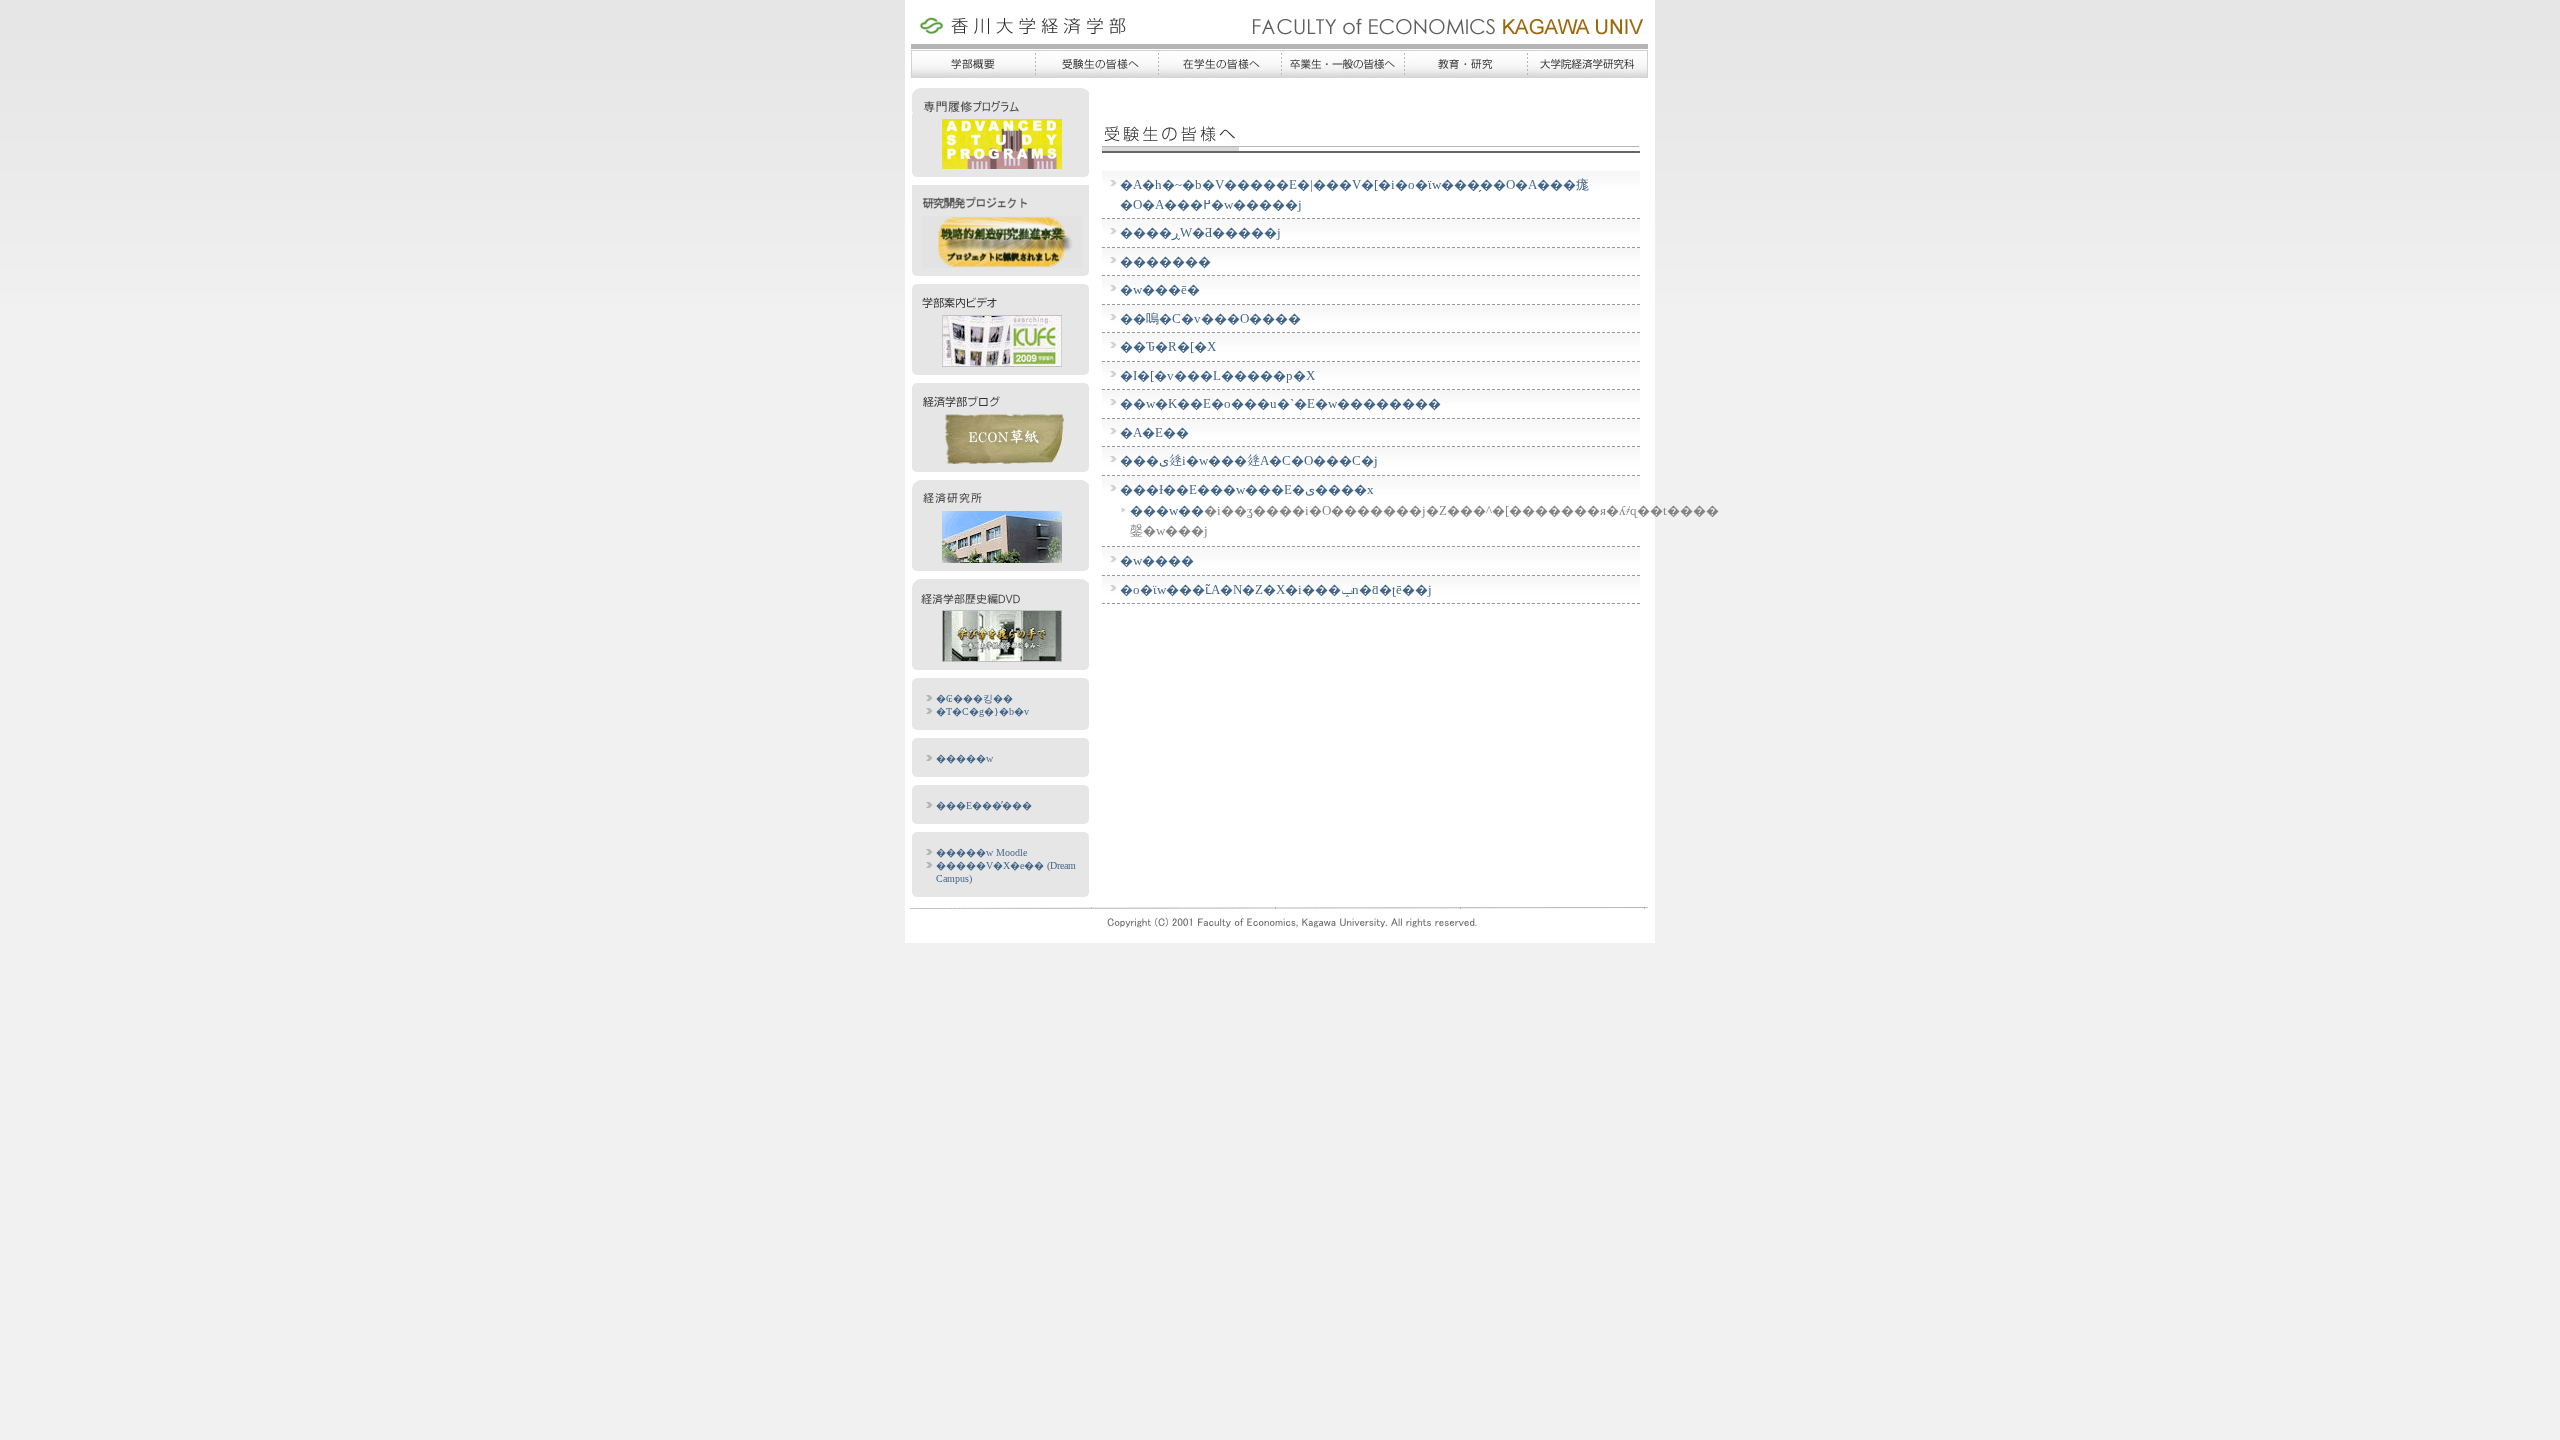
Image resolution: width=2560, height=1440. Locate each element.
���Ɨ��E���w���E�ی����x (1247, 489)
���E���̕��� (984, 805)
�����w (964, 758)
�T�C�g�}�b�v (982, 711)
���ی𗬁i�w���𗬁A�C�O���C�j (1249, 460)
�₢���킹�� (974, 698)
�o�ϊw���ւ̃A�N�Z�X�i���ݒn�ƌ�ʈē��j (1276, 589)
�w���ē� (1160, 289)
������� (1165, 261)
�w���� (1157, 560)
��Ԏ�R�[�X (1168, 346)
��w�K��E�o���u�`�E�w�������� (1280, 403)
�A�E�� (1154, 432)
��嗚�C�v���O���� (1210, 318)
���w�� (1167, 510)
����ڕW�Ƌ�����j (1200, 232)
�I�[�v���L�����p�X (1217, 375)
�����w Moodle (981, 852)
